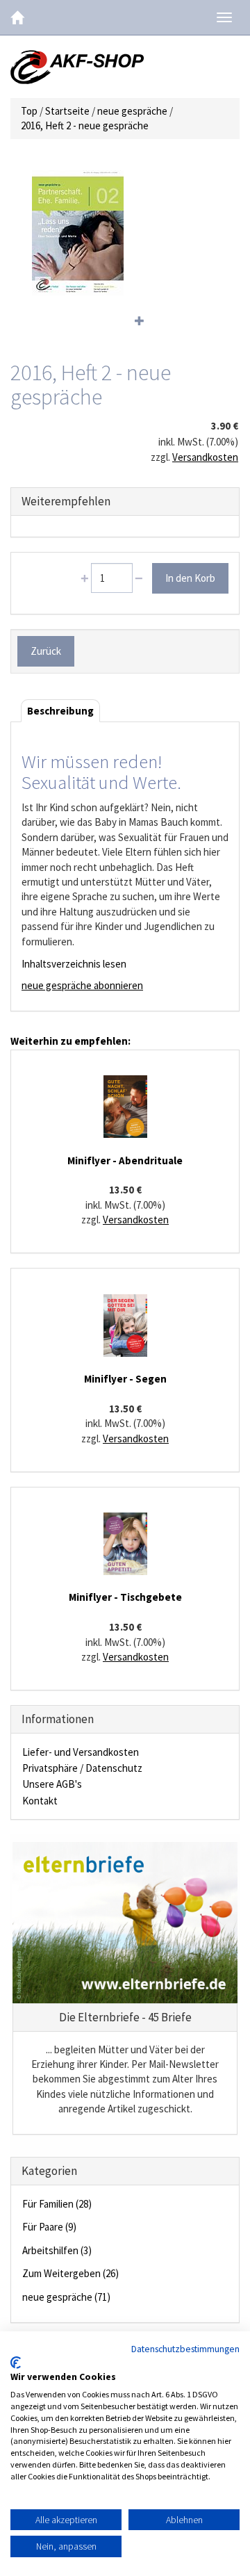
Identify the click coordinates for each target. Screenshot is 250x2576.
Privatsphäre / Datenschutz (82, 1768)
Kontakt (40, 1801)
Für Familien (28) (57, 2204)
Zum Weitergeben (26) (70, 2273)
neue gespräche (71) (66, 2297)
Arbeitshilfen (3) (57, 2250)
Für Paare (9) (49, 2227)
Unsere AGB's (52, 1784)
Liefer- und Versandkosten (81, 1752)
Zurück (46, 651)
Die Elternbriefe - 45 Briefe (125, 2017)
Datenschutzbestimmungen (185, 2349)
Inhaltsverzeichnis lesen (74, 964)
